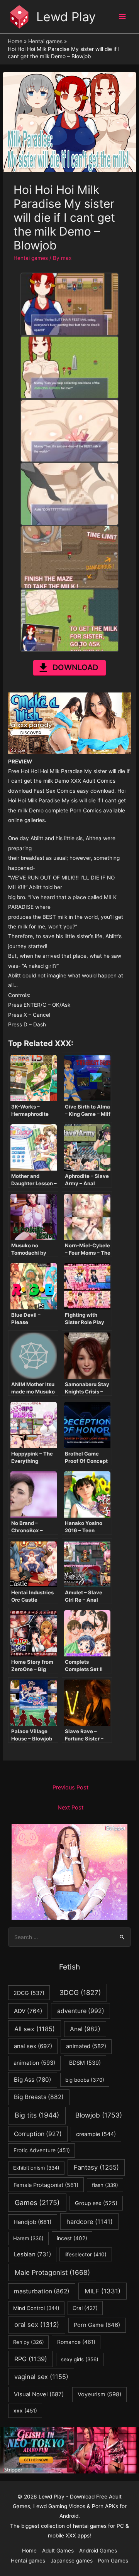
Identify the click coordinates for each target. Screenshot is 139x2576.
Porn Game (97, 2325)
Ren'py (29, 2342)
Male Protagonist (52, 2272)
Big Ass (33, 2080)
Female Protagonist (46, 2185)
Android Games (98, 2551)
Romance (76, 2342)
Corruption (38, 2134)
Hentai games (31, 258)
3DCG (80, 1992)
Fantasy (96, 2167)
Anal (85, 2029)
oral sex (37, 2325)
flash (105, 2185)
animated (86, 2046)
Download (75, 667)
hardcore (90, 2222)
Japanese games (72, 2561)
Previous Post (70, 1788)
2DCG (29, 1993)
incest (72, 2238)
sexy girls (80, 2359)
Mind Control (36, 2308)
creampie (96, 2134)
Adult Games (58, 2551)
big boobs (85, 2080)
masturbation (42, 2291)
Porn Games (113, 2561)
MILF (103, 2291)
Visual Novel (39, 2394)
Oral (85, 2308)
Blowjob (99, 2115)
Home (29, 2551)
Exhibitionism (36, 2168)
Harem (28, 2238)
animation (34, 2063)
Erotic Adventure (42, 2150)
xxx (25, 2411)
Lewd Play (66, 17)
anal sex (33, 2046)
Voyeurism (99, 2394)
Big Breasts (39, 2097)
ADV (28, 2011)
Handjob (32, 2222)
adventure (81, 2011)
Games (37, 2203)
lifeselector (86, 2254)
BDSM (85, 2063)
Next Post (70, 1808)
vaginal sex (41, 2377)
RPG (31, 2359)
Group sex (96, 2203)
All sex (35, 2029)
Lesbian (32, 2254)
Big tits (37, 2115)
